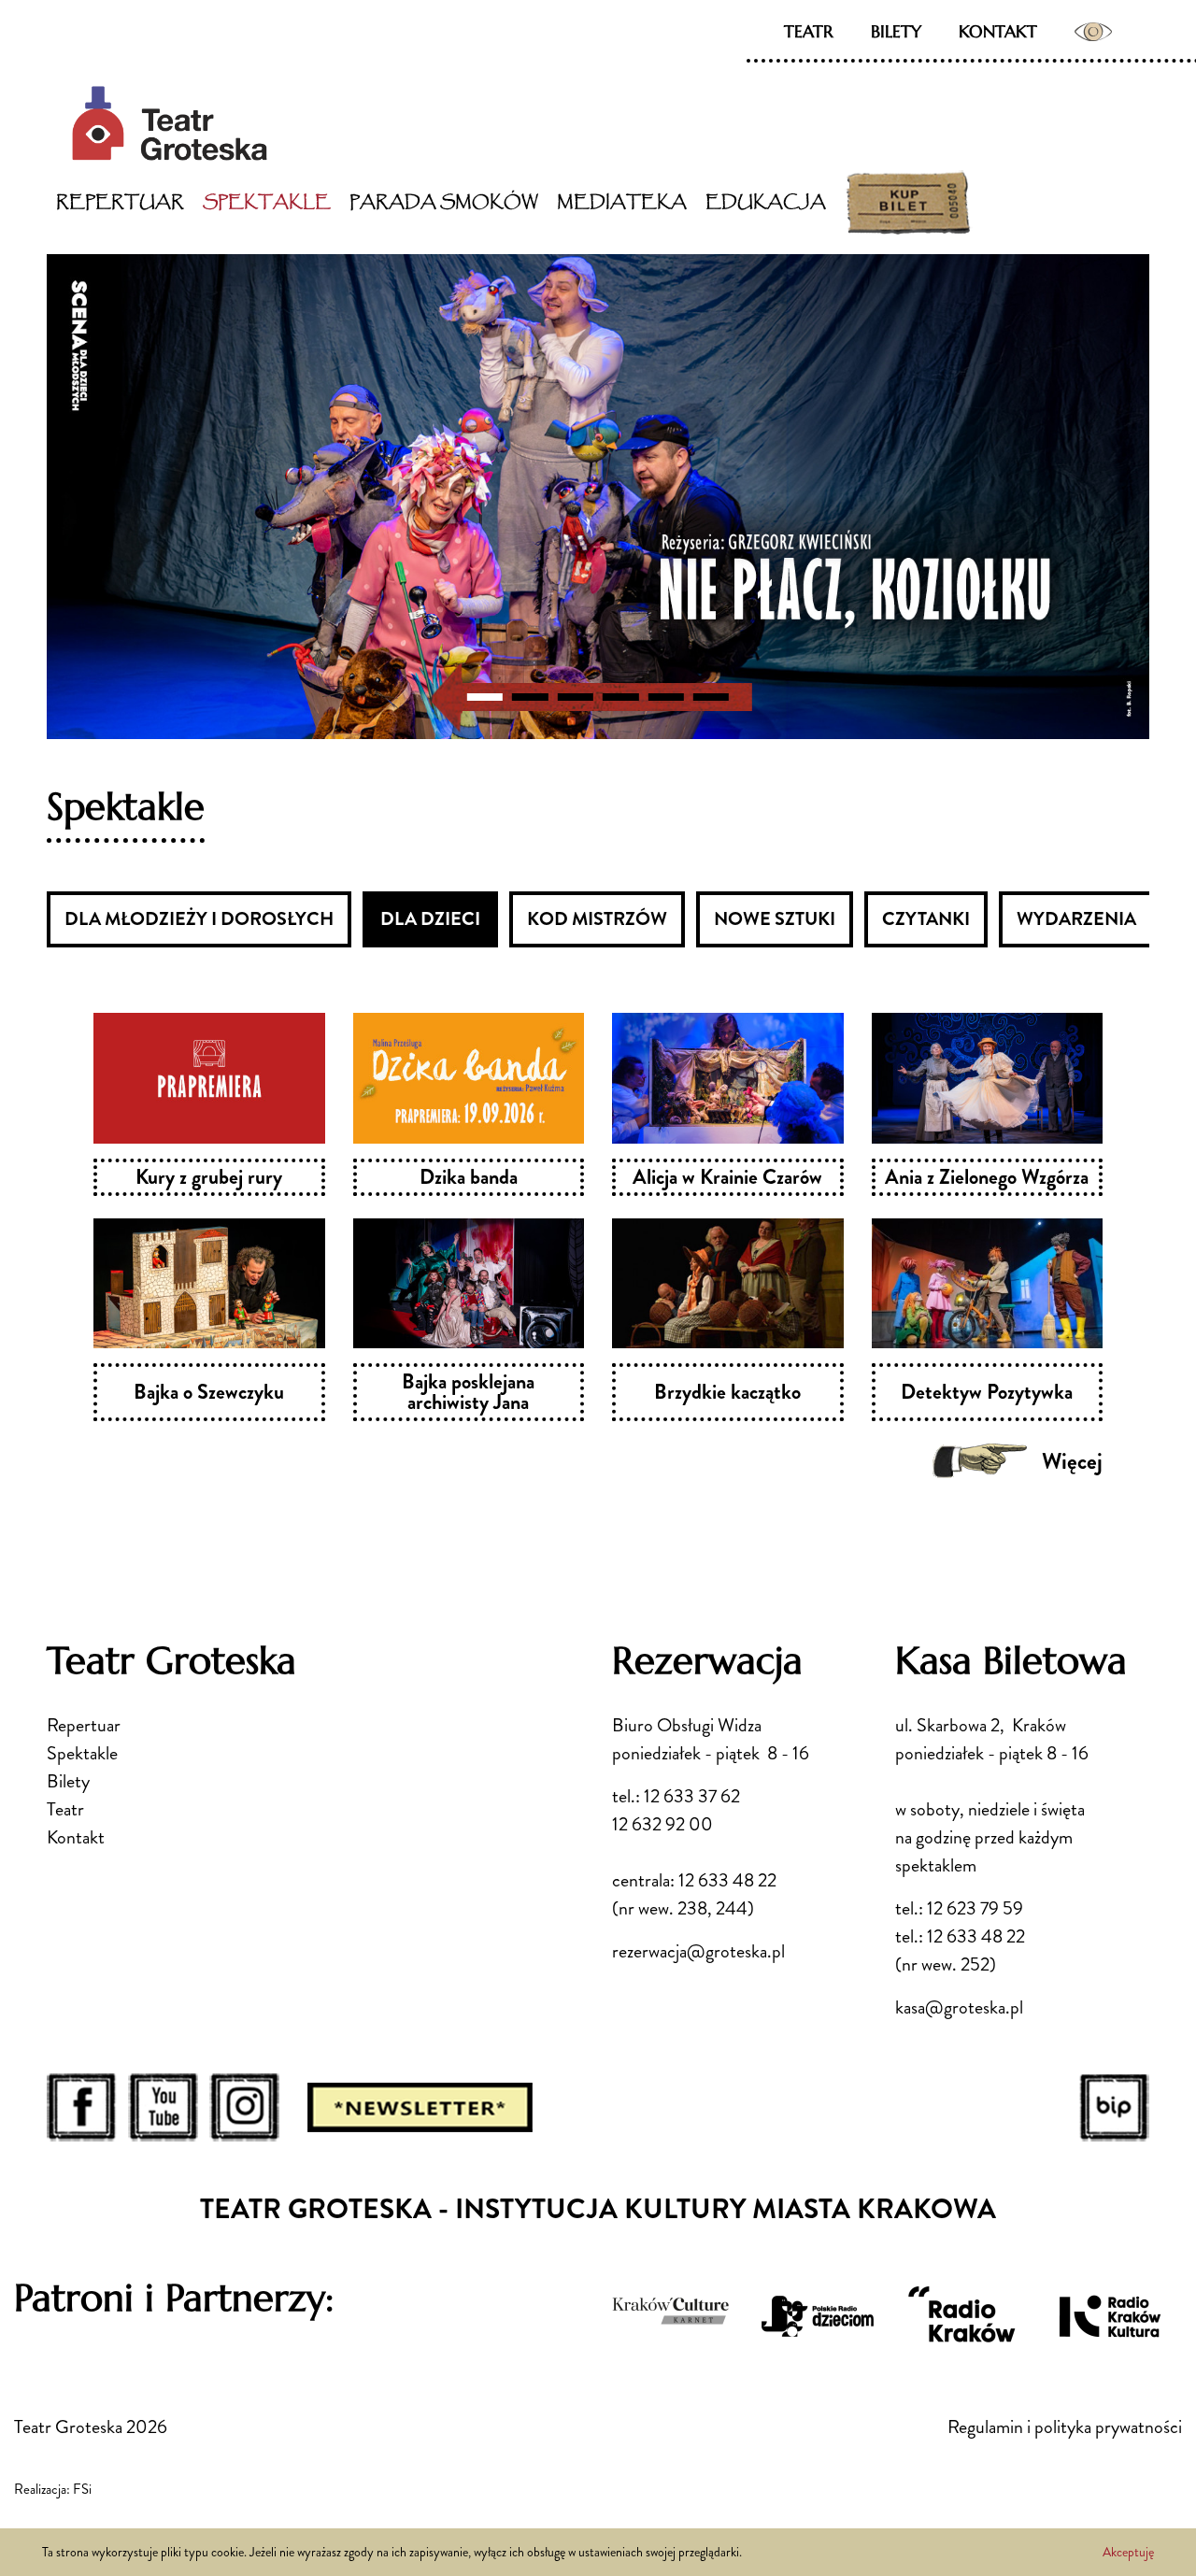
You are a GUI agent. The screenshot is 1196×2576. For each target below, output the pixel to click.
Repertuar (120, 202)
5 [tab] (665, 697)
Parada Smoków (444, 202)
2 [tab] (530, 697)
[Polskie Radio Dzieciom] (818, 2316)
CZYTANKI (926, 919)
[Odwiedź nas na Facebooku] (82, 2106)
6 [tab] (711, 697)
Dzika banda (469, 1177)
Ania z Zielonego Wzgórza (987, 1177)
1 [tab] (485, 697)
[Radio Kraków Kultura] (1109, 2316)
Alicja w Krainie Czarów (727, 1177)
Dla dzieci (430, 919)
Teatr (809, 31)
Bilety (896, 31)
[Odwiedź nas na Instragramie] (244, 2106)
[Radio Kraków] (963, 2319)
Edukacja (766, 202)
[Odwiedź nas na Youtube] (163, 2106)
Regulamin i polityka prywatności (1065, 2427)
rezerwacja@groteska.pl (698, 1951)
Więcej (1072, 1461)
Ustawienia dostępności (1093, 32)
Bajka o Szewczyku (209, 1392)
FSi (82, 2489)
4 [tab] (620, 697)
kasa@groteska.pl (959, 2007)
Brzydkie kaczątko (727, 1392)
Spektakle (267, 202)
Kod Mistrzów (597, 919)
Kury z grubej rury (209, 1177)
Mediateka (622, 202)
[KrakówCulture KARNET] (672, 2309)
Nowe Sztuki (775, 919)
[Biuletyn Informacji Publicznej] (1114, 2106)
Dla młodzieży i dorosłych (199, 919)
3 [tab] (576, 697)
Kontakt (998, 31)
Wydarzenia (1076, 919)
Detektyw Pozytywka (987, 1392)
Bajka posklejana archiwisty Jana (468, 1392)
